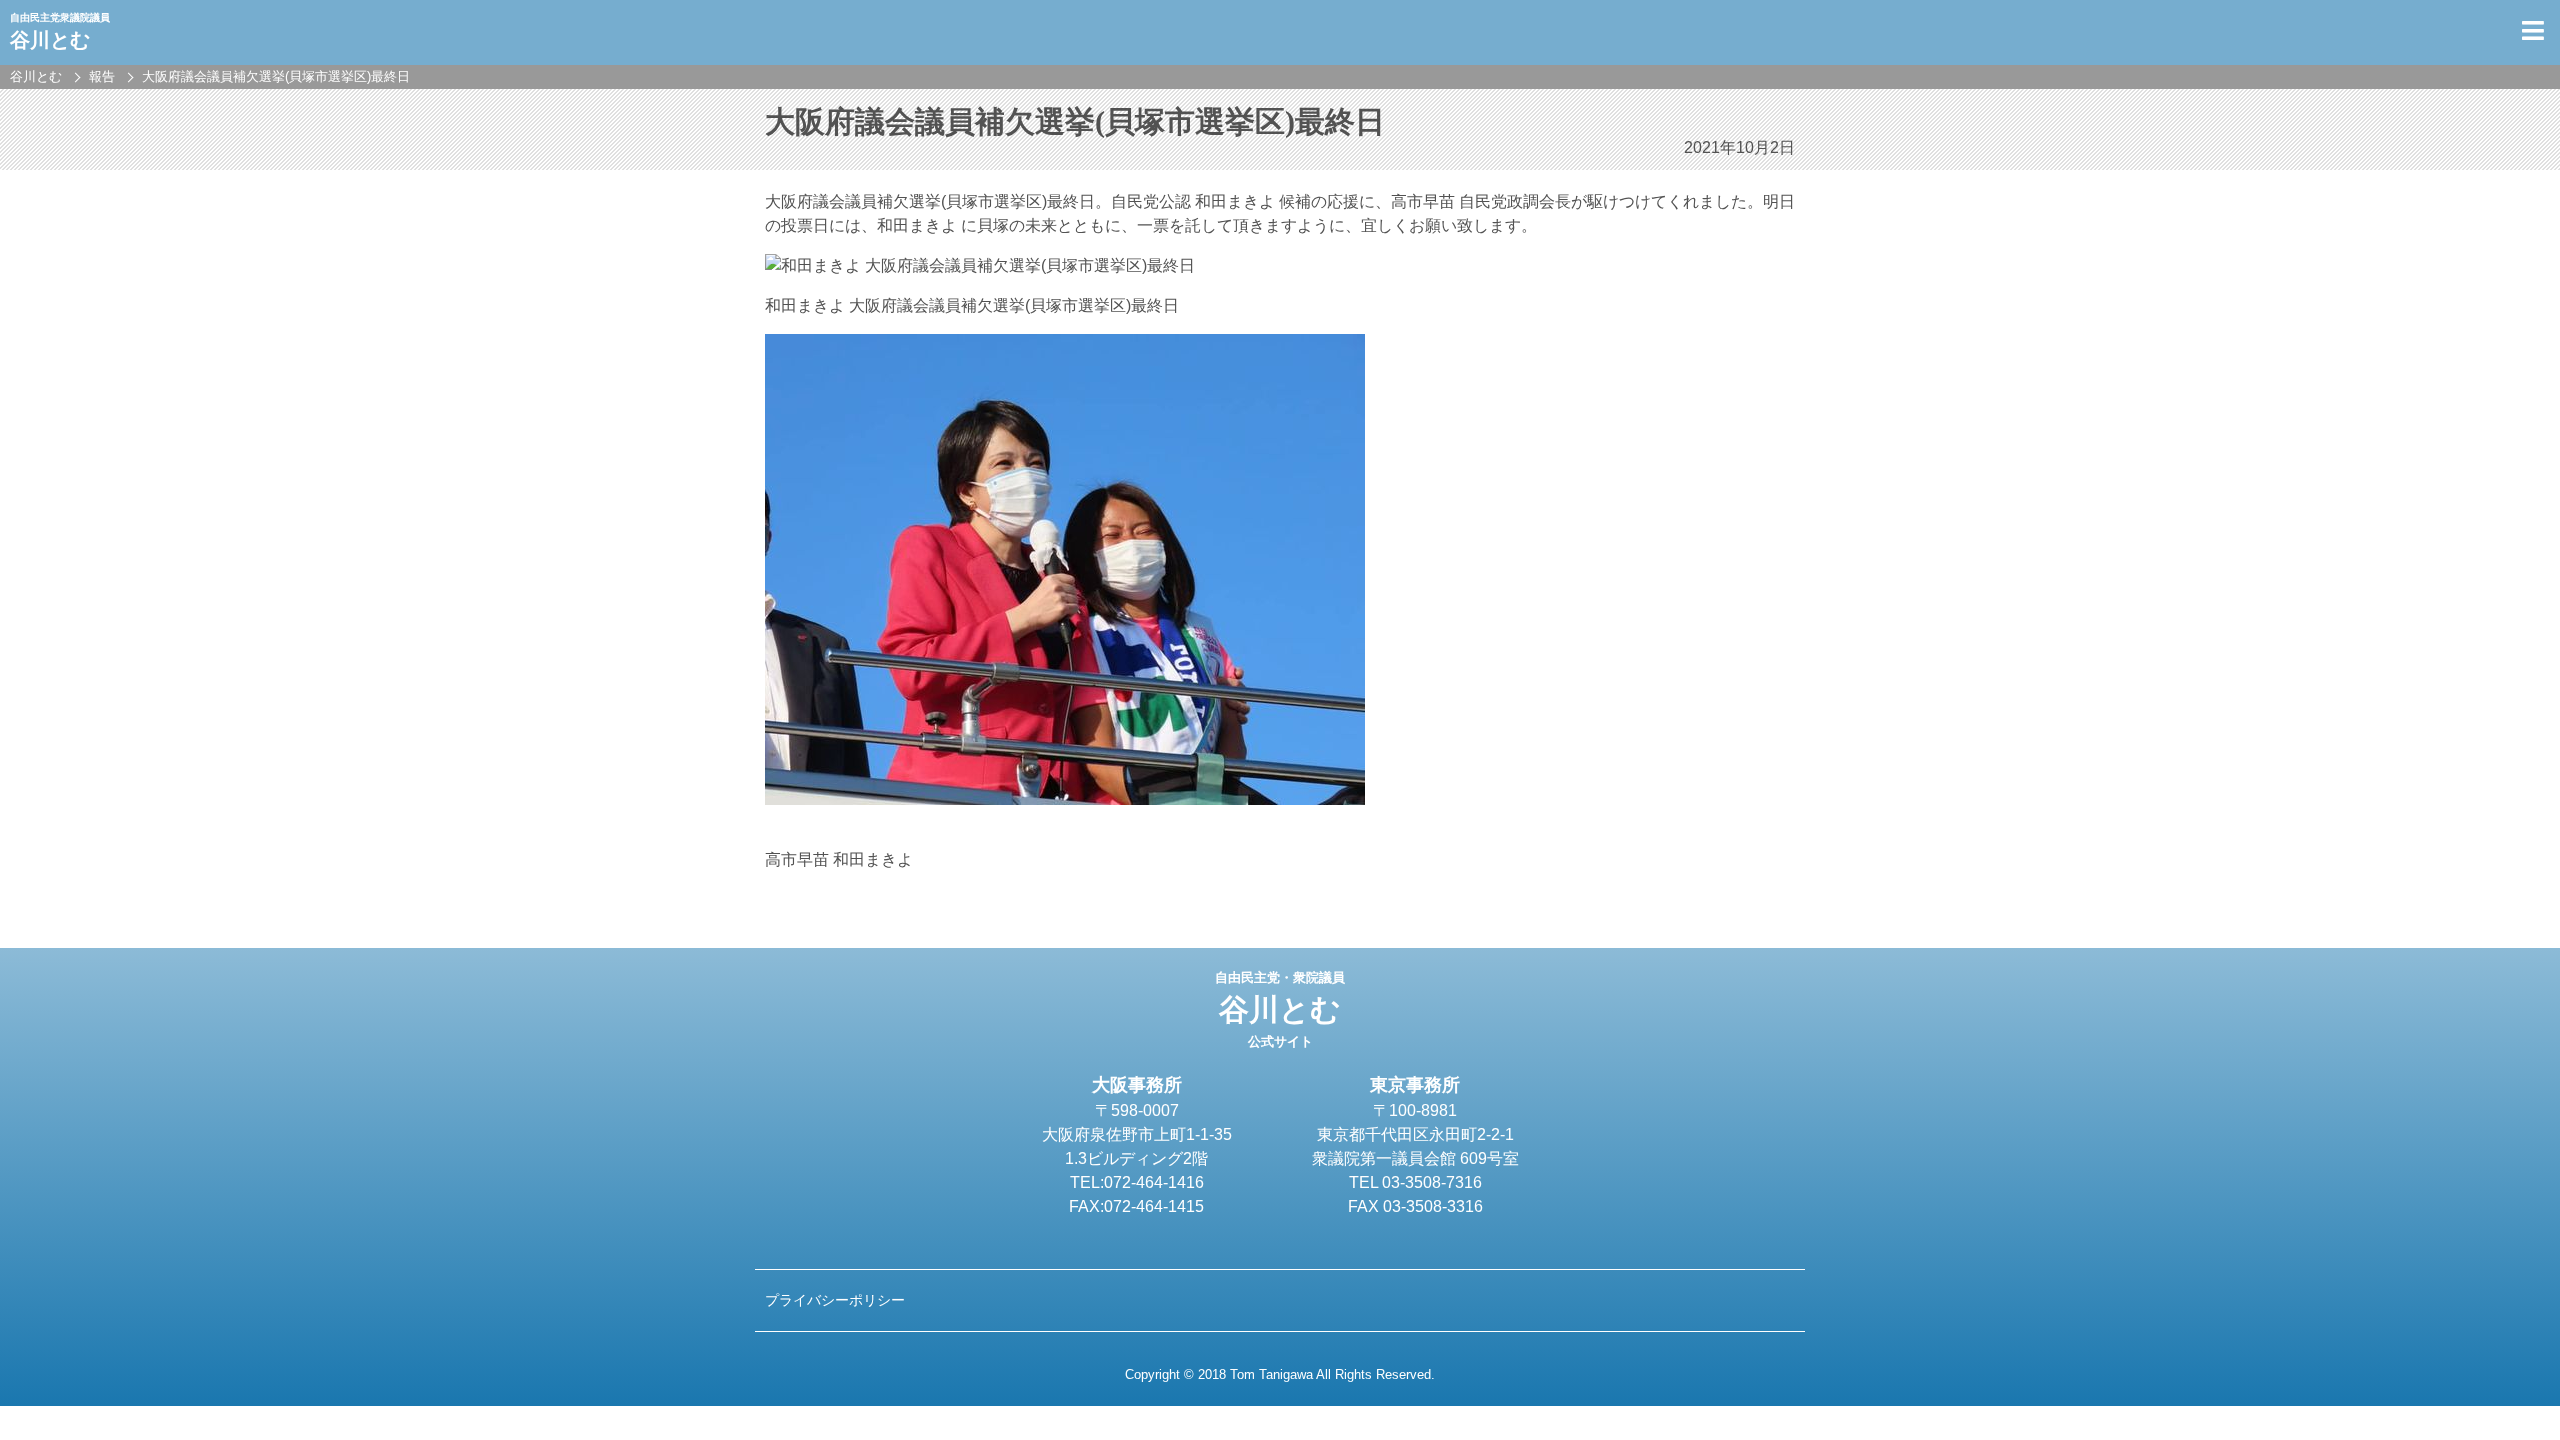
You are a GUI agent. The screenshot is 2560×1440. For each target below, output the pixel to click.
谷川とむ (1280, 1010)
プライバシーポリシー (835, 1300)
